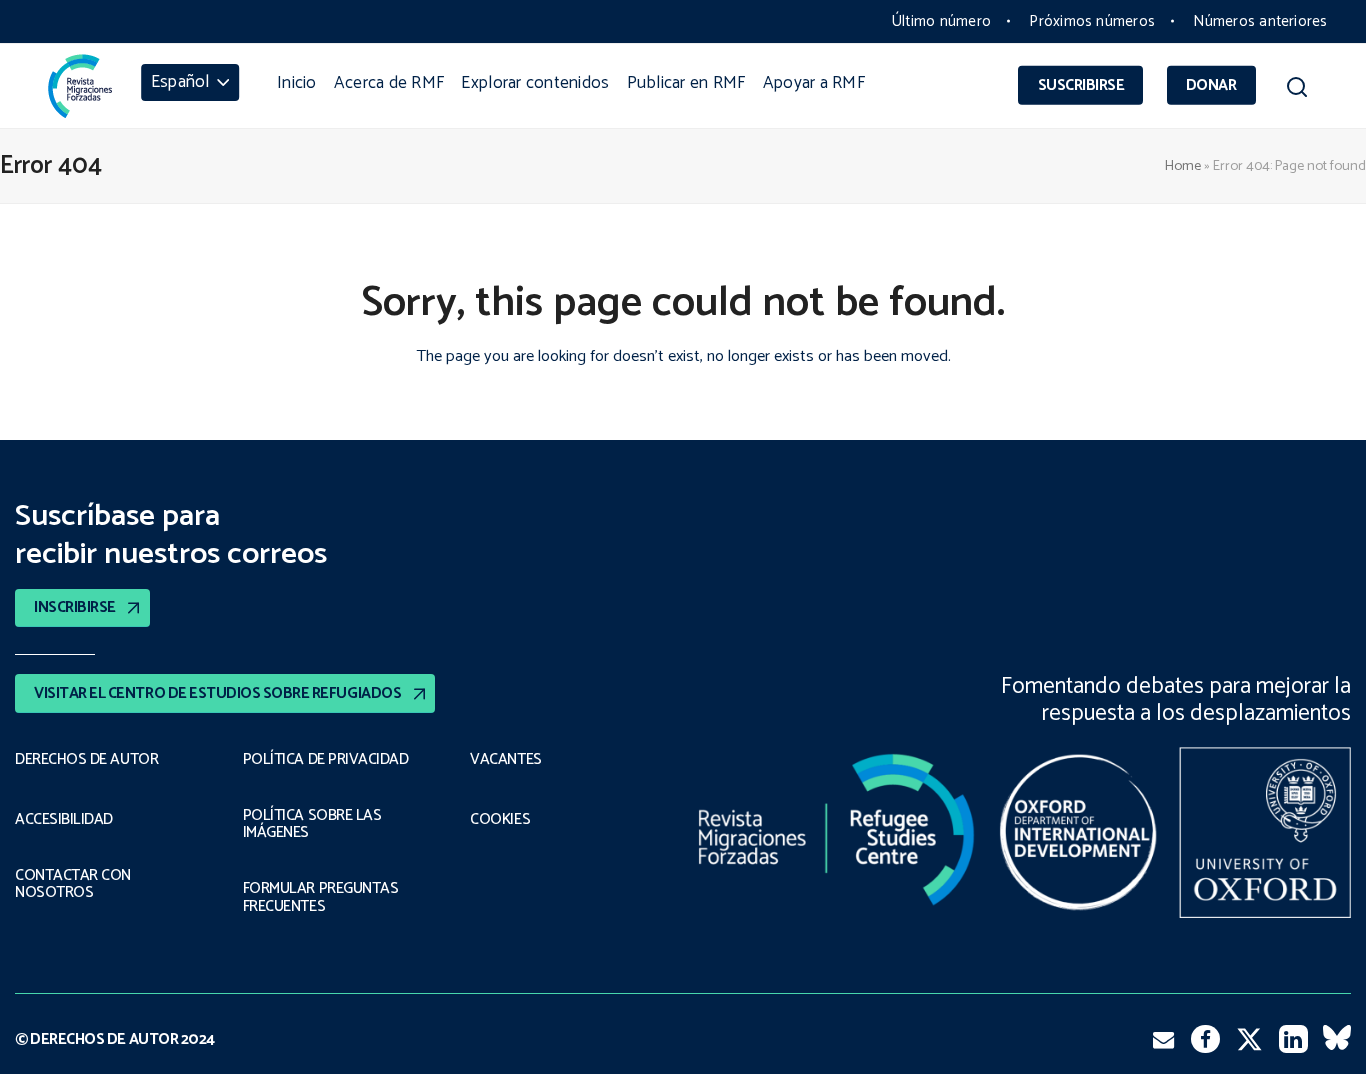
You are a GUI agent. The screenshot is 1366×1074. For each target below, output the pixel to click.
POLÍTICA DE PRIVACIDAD (326, 760)
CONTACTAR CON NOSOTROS (73, 884)
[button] (1297, 91)
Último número (941, 21)
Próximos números (1092, 21)
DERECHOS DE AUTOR (86, 760)
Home (1183, 166)
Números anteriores (1260, 21)
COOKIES (500, 820)
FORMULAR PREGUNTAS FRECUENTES (321, 897)
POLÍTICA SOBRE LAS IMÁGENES (312, 824)
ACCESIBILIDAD (64, 820)
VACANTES (505, 760)
